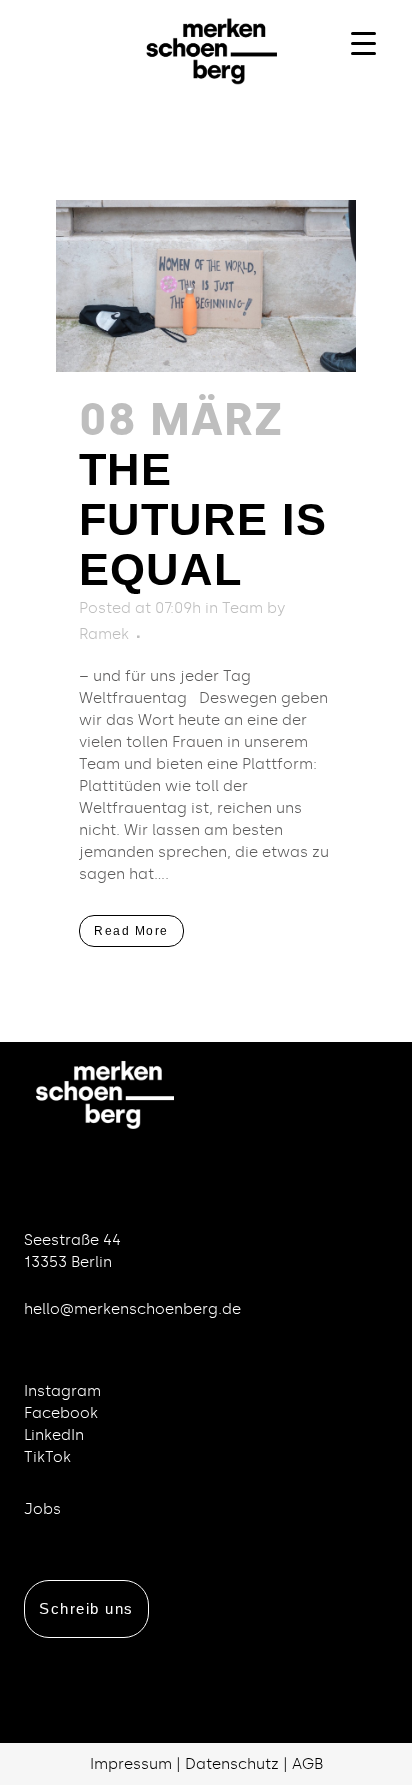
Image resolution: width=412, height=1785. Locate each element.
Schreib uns (86, 1608)
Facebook (61, 1413)
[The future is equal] (206, 286)
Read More (131, 931)
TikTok (47, 1457)
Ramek (104, 634)
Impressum (131, 1764)
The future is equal (203, 519)
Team (242, 608)
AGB (307, 1764)
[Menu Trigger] (363, 42)
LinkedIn (54, 1435)
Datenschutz (232, 1764)
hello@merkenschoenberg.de (132, 1309)
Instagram (62, 1391)
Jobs (42, 1509)
